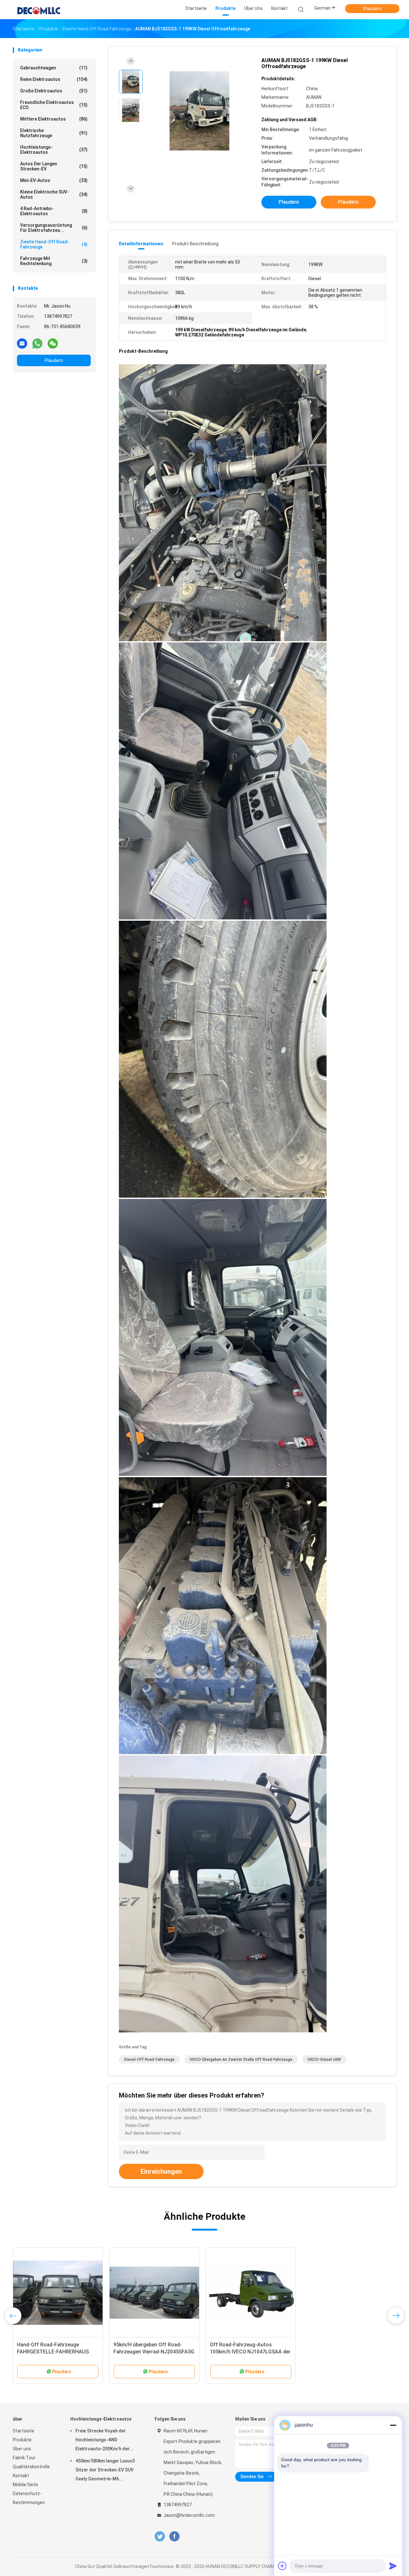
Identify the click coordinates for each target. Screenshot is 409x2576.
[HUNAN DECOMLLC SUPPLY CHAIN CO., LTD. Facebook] (174, 2537)
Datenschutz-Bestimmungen (29, 2498)
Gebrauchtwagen (54, 68)
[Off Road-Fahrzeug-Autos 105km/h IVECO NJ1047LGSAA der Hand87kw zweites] (251, 2293)
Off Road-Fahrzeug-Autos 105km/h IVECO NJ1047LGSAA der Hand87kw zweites (250, 2352)
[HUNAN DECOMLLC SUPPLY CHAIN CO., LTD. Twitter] (160, 2537)
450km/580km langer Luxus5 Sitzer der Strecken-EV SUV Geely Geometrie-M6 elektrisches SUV (105, 2471)
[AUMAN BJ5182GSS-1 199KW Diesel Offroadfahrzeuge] (199, 111)
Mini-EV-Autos (54, 180)
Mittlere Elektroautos (54, 119)
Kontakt (21, 2476)
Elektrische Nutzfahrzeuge (54, 133)
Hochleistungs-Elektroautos (54, 150)
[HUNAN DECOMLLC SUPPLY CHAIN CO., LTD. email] (22, 343)
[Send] (393, 2566)
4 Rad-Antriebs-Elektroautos (54, 211)
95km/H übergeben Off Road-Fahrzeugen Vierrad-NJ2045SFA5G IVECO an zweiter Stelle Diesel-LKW (154, 2352)
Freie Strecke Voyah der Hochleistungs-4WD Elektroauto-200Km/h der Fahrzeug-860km (103, 2441)
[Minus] (393, 2425)
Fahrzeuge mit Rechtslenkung (54, 261)
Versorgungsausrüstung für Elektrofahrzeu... (54, 228)
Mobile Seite (25, 2485)
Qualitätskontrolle (31, 2467)
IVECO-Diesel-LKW (324, 2060)
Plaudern (372, 9)
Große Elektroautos (54, 91)
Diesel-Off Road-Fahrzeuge (149, 2060)
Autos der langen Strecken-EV (54, 166)
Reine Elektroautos (54, 79)
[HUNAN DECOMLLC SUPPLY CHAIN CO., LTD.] (38, 10)
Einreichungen (161, 2171)
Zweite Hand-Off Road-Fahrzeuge (54, 244)
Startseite (23, 2431)
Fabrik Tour (24, 2458)
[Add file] (282, 2566)
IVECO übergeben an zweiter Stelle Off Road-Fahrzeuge (241, 2060)
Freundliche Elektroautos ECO (54, 105)
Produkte (22, 2440)
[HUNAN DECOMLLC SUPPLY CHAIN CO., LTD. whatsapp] (37, 343)
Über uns (22, 2449)
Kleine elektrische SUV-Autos (54, 194)
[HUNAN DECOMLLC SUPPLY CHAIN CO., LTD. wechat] (53, 343)
